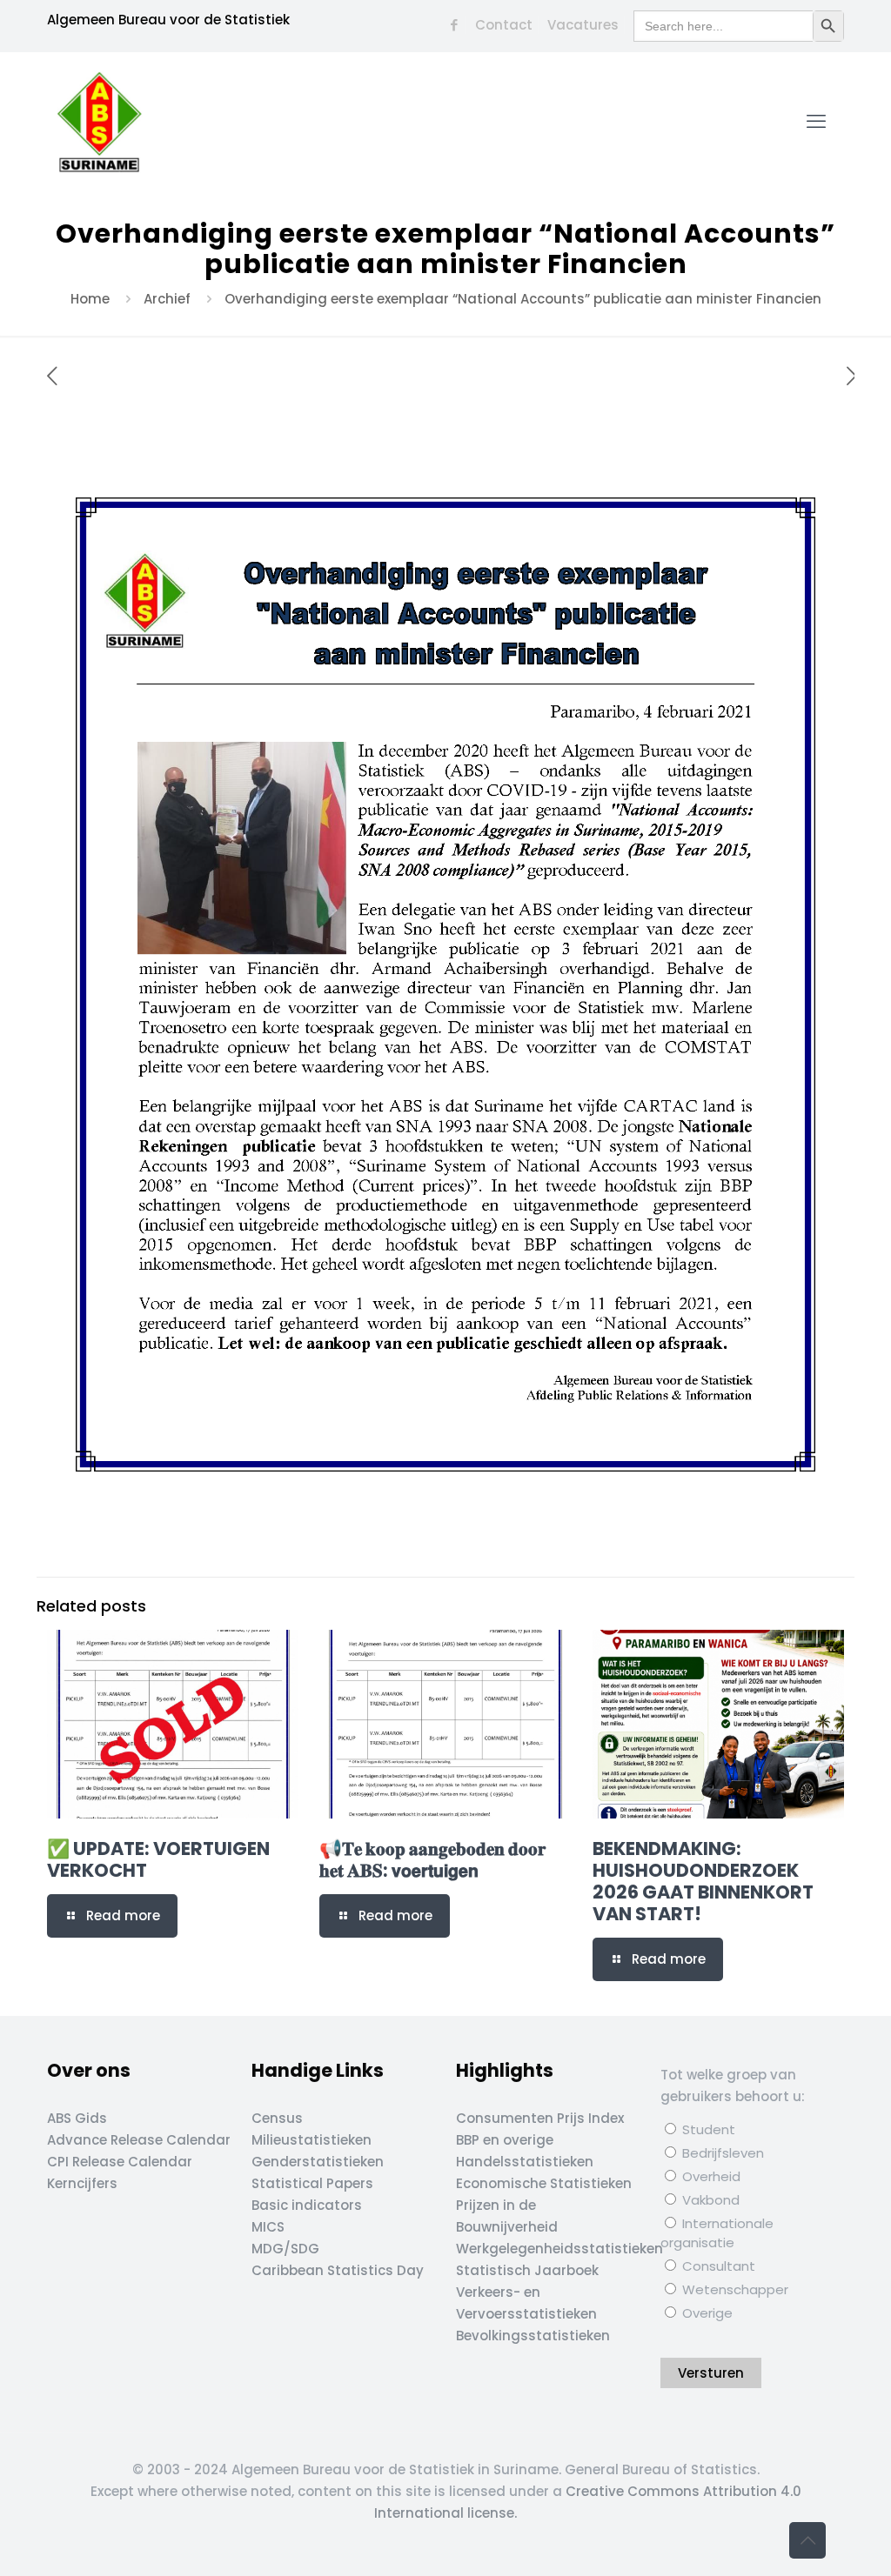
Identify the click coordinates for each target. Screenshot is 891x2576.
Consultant (717, 2266)
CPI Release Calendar (120, 2162)
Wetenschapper (734, 2289)
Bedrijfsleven (721, 2153)
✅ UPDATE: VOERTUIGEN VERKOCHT (158, 1859)
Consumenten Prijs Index (540, 2118)
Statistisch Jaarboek (527, 2270)
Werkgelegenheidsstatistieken (559, 2249)
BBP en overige (505, 2140)
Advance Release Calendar (139, 2140)
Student (707, 2129)
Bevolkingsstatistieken (533, 2336)
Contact (504, 25)
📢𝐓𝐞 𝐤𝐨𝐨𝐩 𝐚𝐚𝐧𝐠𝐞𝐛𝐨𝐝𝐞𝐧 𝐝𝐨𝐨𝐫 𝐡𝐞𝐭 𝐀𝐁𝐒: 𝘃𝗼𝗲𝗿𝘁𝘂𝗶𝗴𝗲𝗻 (432, 1859)
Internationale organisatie (717, 2233)
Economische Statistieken (544, 2183)
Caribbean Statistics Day (338, 2270)
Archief (167, 299)
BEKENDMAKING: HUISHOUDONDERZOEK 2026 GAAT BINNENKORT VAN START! (703, 1881)
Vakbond (709, 2200)
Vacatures (583, 25)
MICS (268, 2227)
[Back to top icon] (807, 2540)
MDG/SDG (285, 2249)
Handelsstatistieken (525, 2162)
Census (277, 2118)
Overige (706, 2313)
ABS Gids (77, 2118)
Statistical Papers (312, 2183)
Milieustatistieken (312, 2140)
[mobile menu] (816, 122)
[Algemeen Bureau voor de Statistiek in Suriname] (99, 122)
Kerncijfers (82, 2183)
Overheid (710, 2176)
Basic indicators (307, 2205)
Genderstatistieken (318, 2162)
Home (90, 299)
